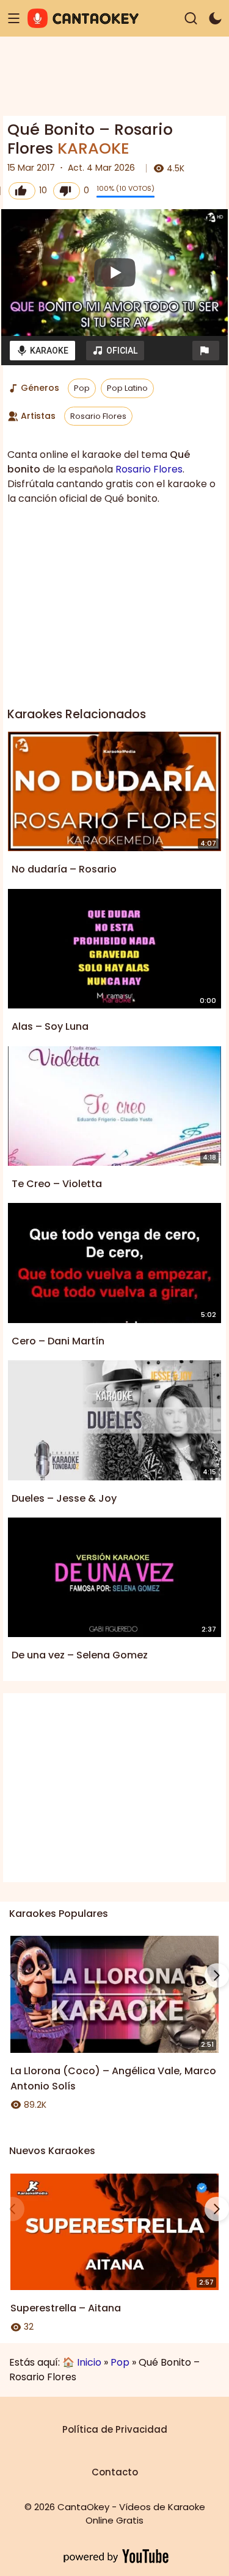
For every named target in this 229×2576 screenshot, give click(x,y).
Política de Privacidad (115, 2429)
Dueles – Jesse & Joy (64, 1498)
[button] (206, 351)
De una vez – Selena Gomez (80, 1655)
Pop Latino (127, 388)
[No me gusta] (67, 191)
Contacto (115, 2472)
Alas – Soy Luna (50, 1026)
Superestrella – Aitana (66, 2308)
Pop (82, 388)
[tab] (42, 351)
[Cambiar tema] (215, 19)
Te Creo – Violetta (57, 1184)
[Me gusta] (22, 191)
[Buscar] (191, 19)
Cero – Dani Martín (58, 1341)
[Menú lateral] (14, 19)
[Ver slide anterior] (12, 1975)
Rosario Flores (98, 416)
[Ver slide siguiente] (217, 1975)
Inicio (89, 2362)
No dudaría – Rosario (64, 869)
